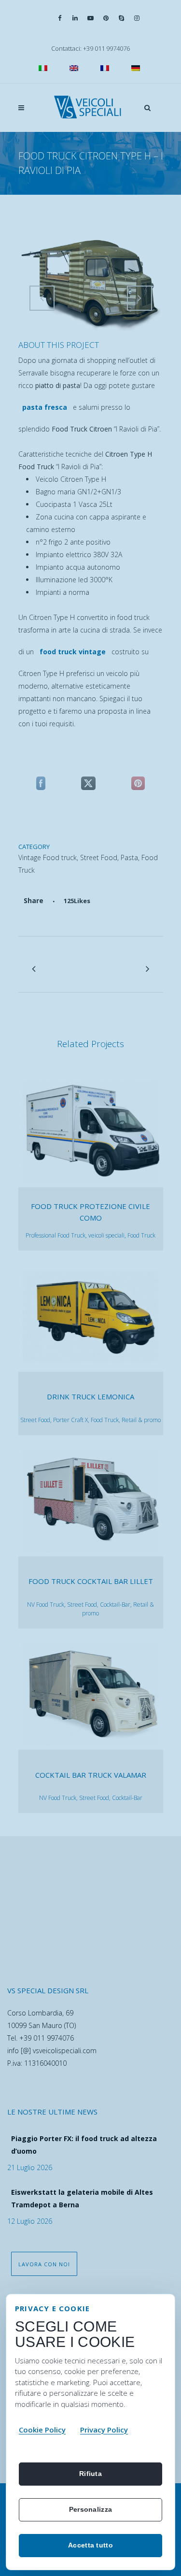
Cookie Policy (42, 2430)
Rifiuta (90, 2474)
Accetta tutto (90, 2545)
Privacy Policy (104, 2430)
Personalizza (90, 2509)
